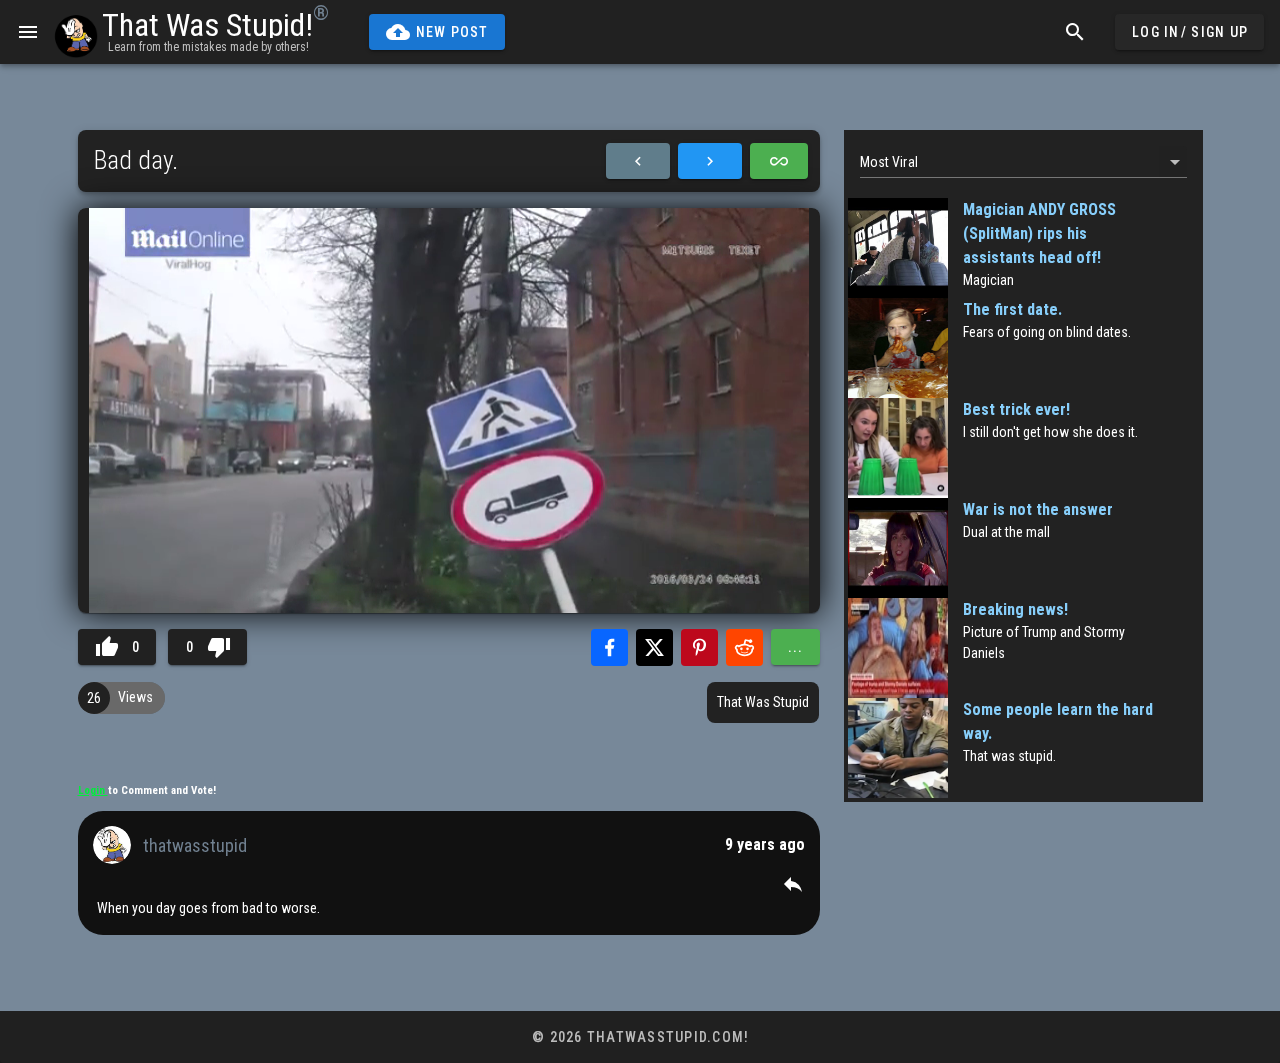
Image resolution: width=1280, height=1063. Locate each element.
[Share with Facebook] (609, 647)
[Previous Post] (638, 161)
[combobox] (1023, 162)
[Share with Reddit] (744, 647)
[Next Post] (710, 161)
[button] (793, 884)
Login (93, 790)
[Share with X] (654, 647)
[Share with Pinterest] (699, 647)
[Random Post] (779, 161)
